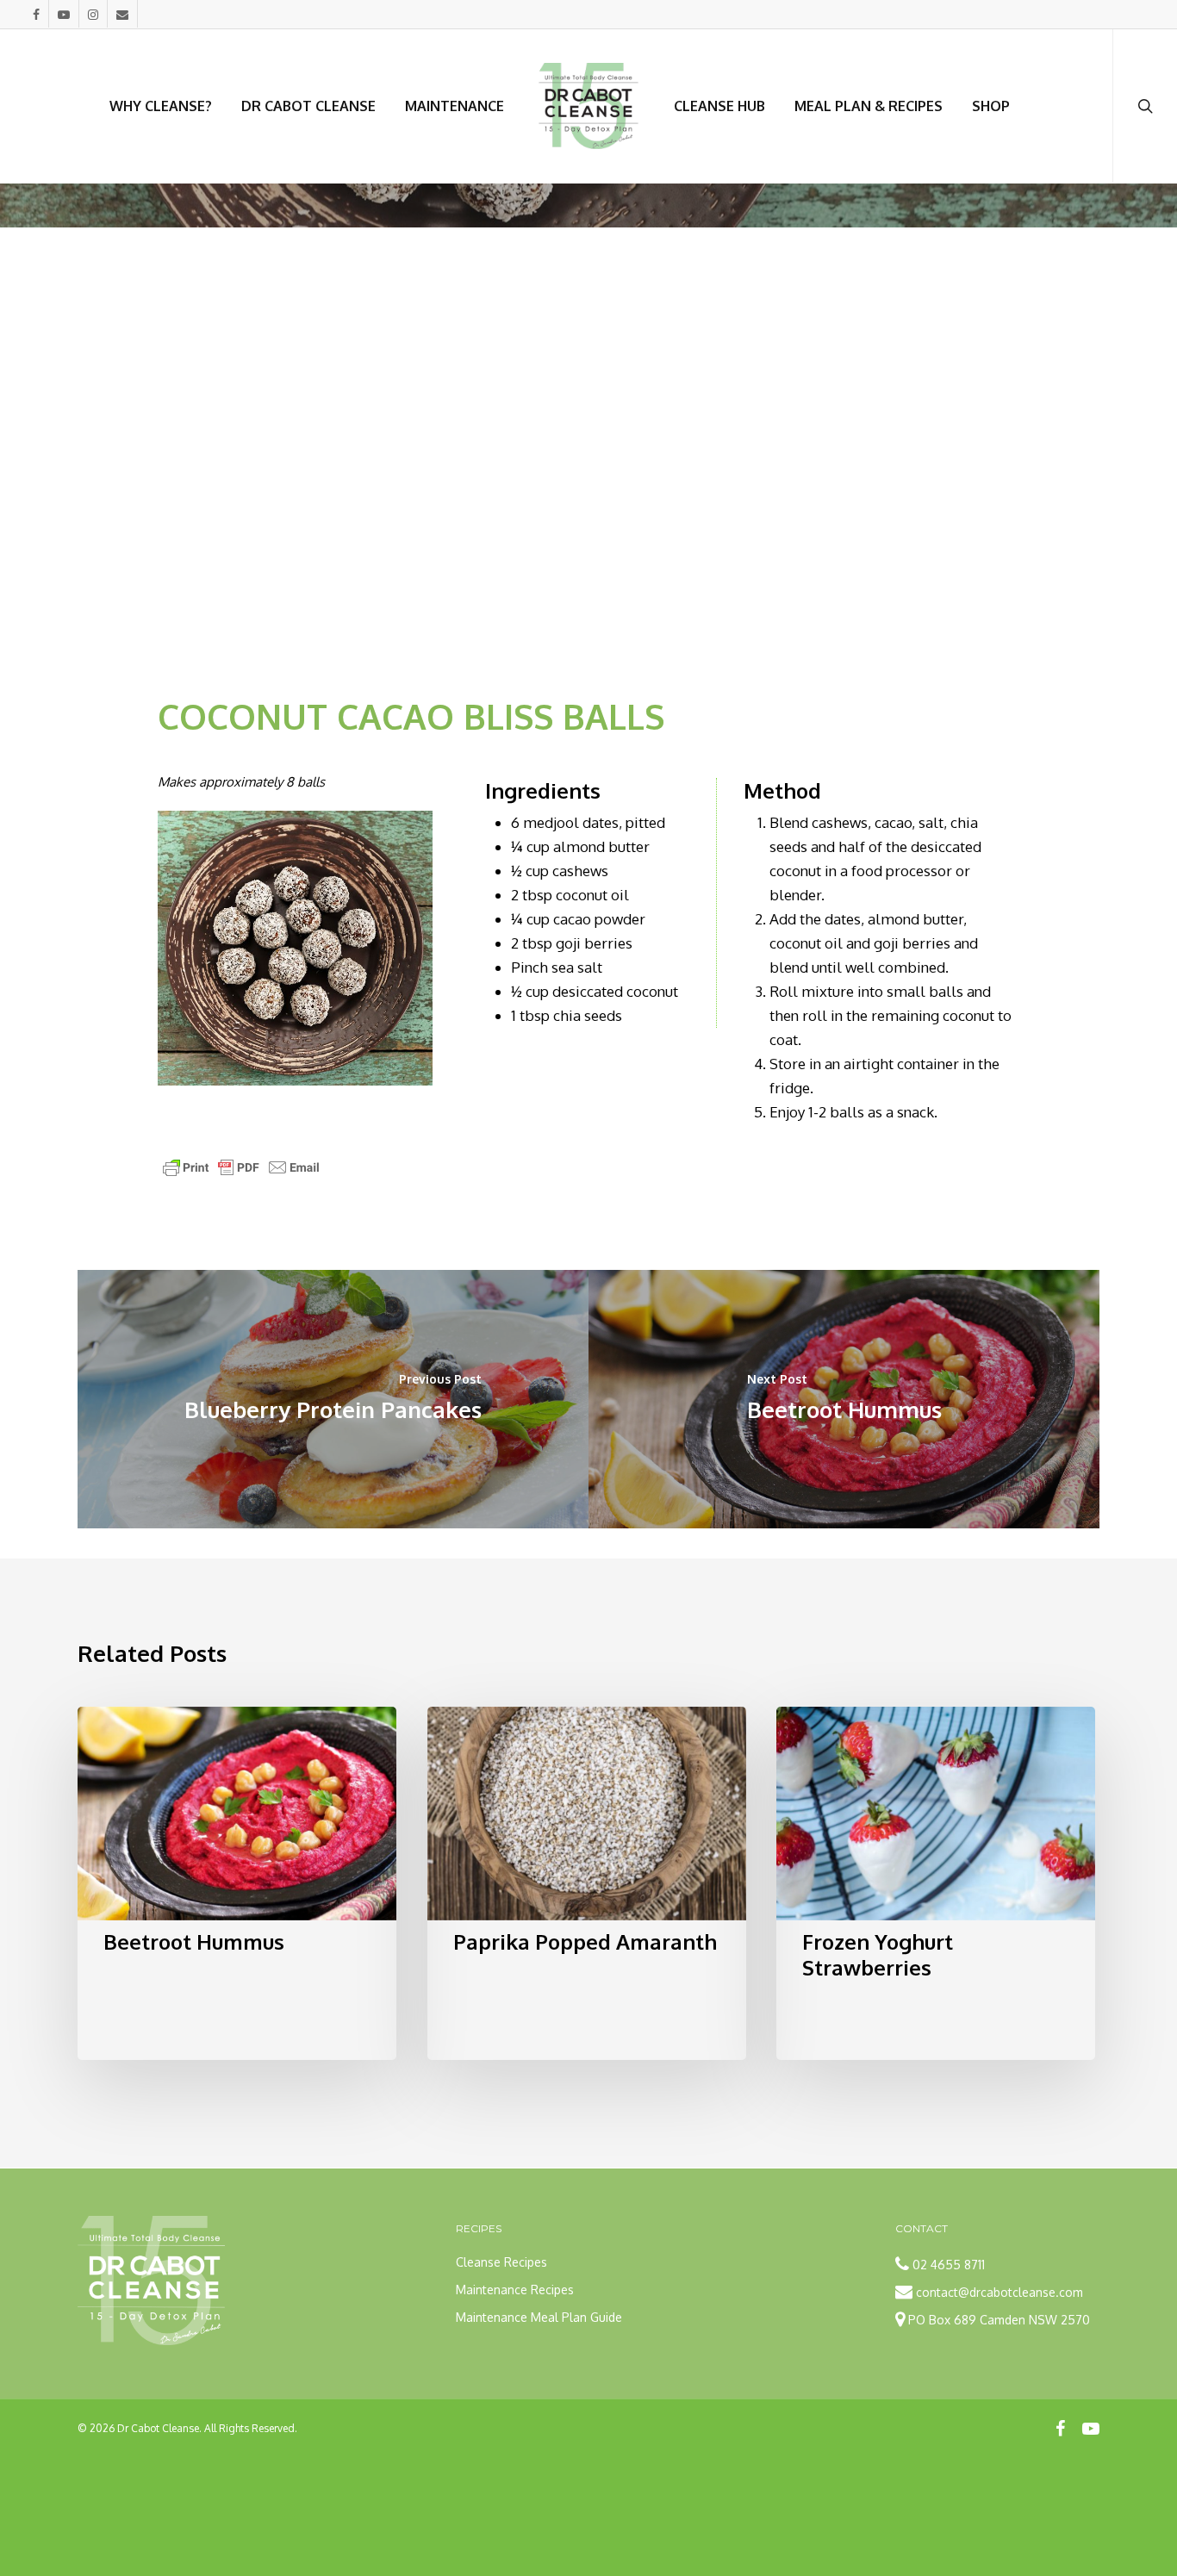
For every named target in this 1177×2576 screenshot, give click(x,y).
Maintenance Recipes (515, 2290)
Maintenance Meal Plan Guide (539, 2317)
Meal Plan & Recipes (869, 106)
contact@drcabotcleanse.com (1000, 2292)
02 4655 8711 (949, 2265)
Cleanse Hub (719, 106)
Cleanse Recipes (501, 2262)
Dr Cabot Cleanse (308, 106)
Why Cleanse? (161, 106)
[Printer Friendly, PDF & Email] (241, 1173)
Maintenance (455, 106)
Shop (991, 106)
